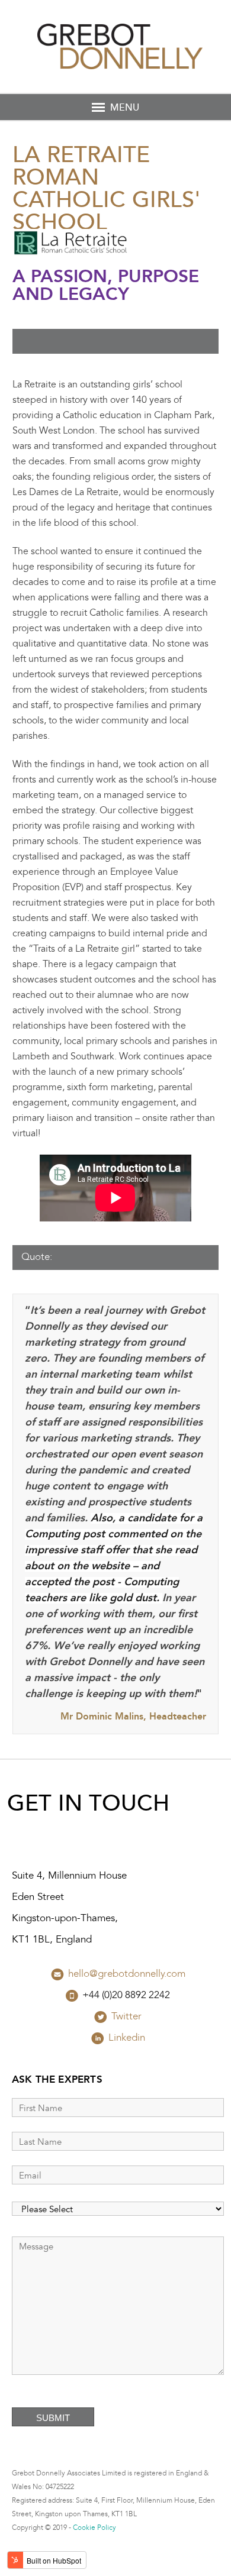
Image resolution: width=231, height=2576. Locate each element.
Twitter (126, 2017)
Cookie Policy (94, 2528)
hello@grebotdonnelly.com (127, 1974)
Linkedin (127, 2038)
